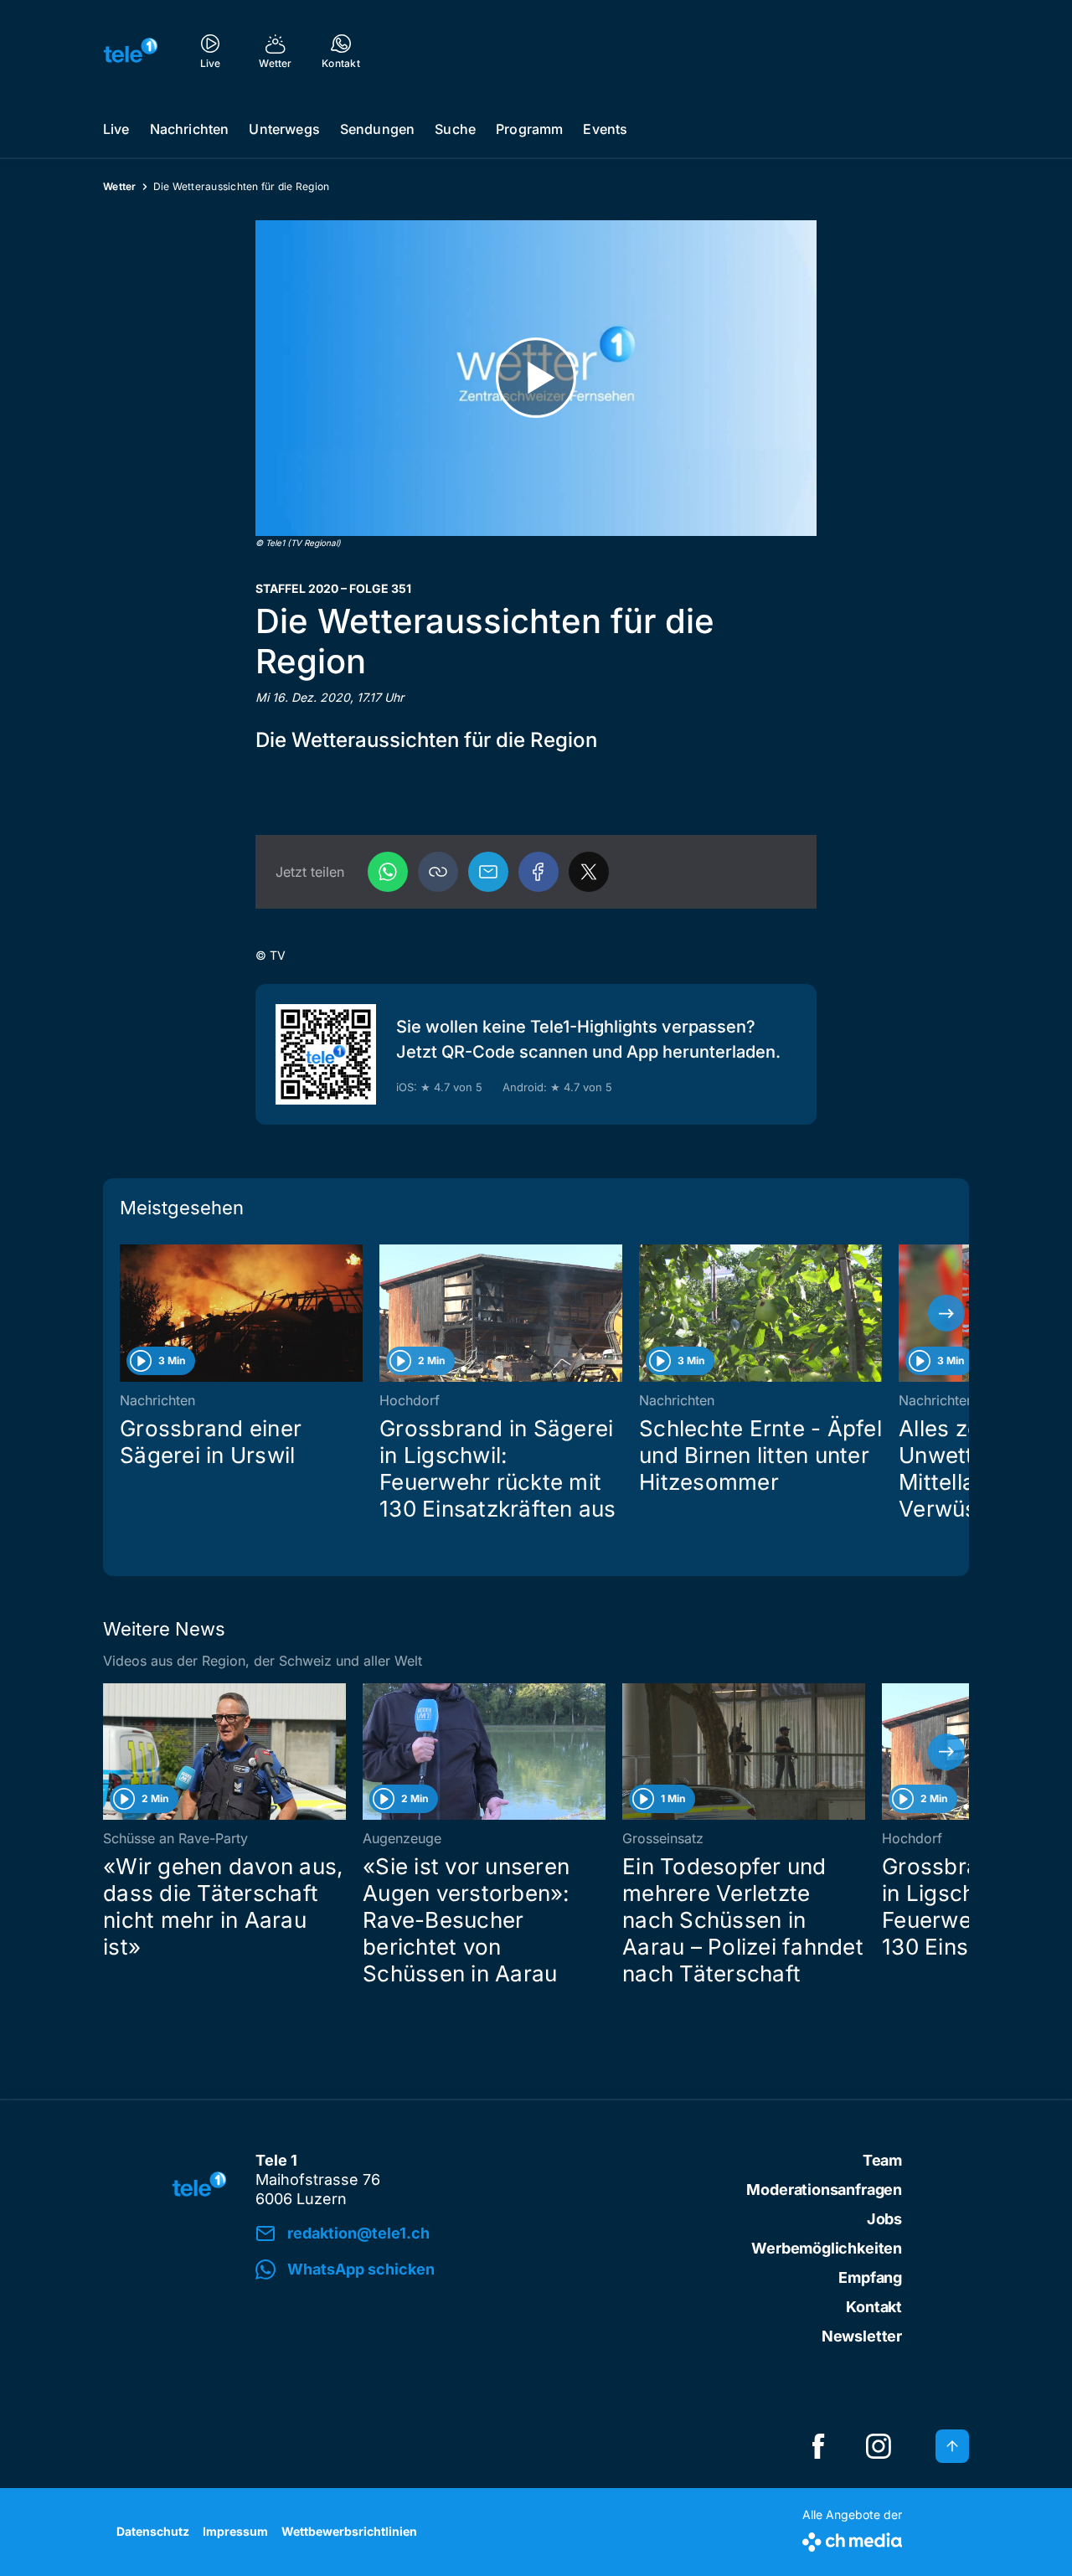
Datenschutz (153, 2531)
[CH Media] (852, 2539)
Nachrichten (190, 129)
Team (882, 2160)
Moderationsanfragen (824, 2190)
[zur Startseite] (131, 50)
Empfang (870, 2277)
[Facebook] (539, 872)
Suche (455, 129)
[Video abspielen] (536, 378)
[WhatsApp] (388, 872)
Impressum (235, 2531)
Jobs (884, 2219)
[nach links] (126, 1313)
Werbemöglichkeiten (827, 2248)
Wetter (120, 186)
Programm (529, 129)
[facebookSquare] (818, 2446)
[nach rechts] (946, 1313)
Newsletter (862, 2336)
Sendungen (377, 129)
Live (116, 129)
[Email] (488, 872)
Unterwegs (284, 129)
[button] (438, 872)
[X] (589, 872)
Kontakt (874, 2307)
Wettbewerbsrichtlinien (349, 2531)
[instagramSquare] (879, 2446)
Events (605, 129)
